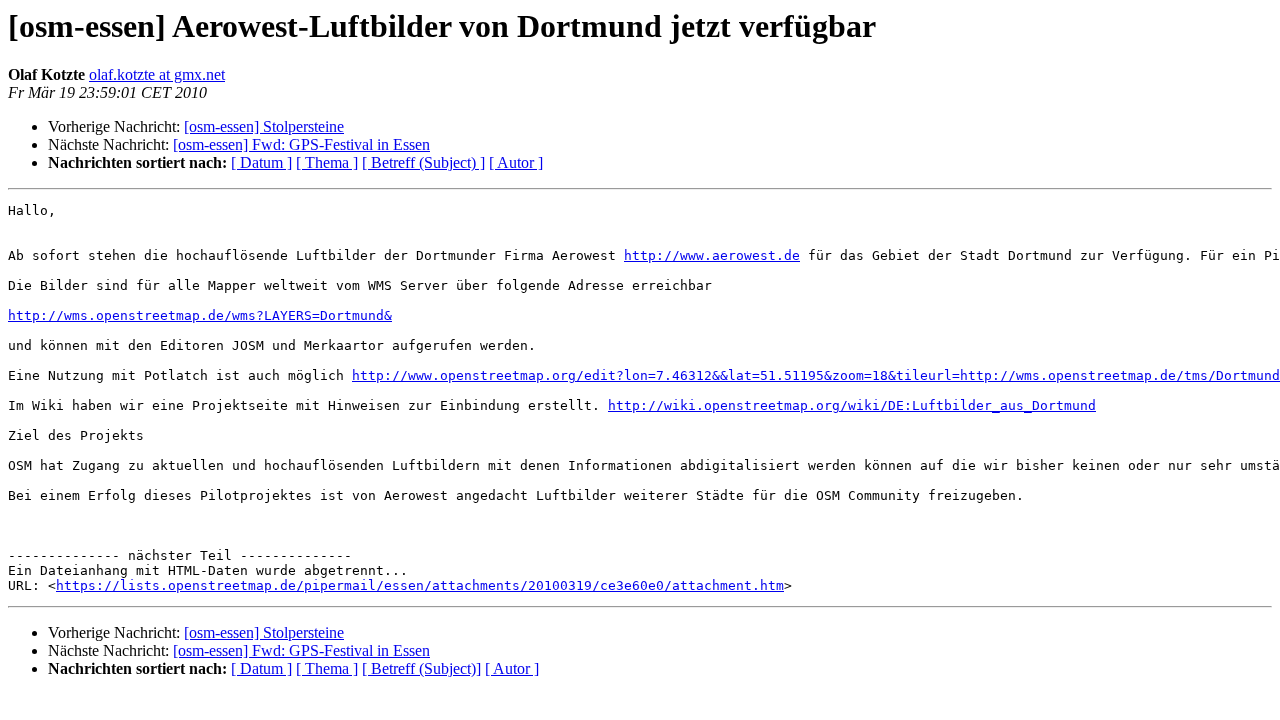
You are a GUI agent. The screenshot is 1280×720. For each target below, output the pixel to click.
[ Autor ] (516, 162)
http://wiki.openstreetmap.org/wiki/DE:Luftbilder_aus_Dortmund (852, 405)
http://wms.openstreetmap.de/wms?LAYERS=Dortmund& (200, 315)
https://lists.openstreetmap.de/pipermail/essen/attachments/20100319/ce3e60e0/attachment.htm (420, 585)
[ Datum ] (261, 162)
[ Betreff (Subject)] (421, 668)
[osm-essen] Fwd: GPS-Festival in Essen (301, 144)
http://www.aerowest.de (712, 255)
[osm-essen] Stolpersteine (264, 126)
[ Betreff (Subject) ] (423, 162)
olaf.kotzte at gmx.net (157, 74)
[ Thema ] (327, 162)
